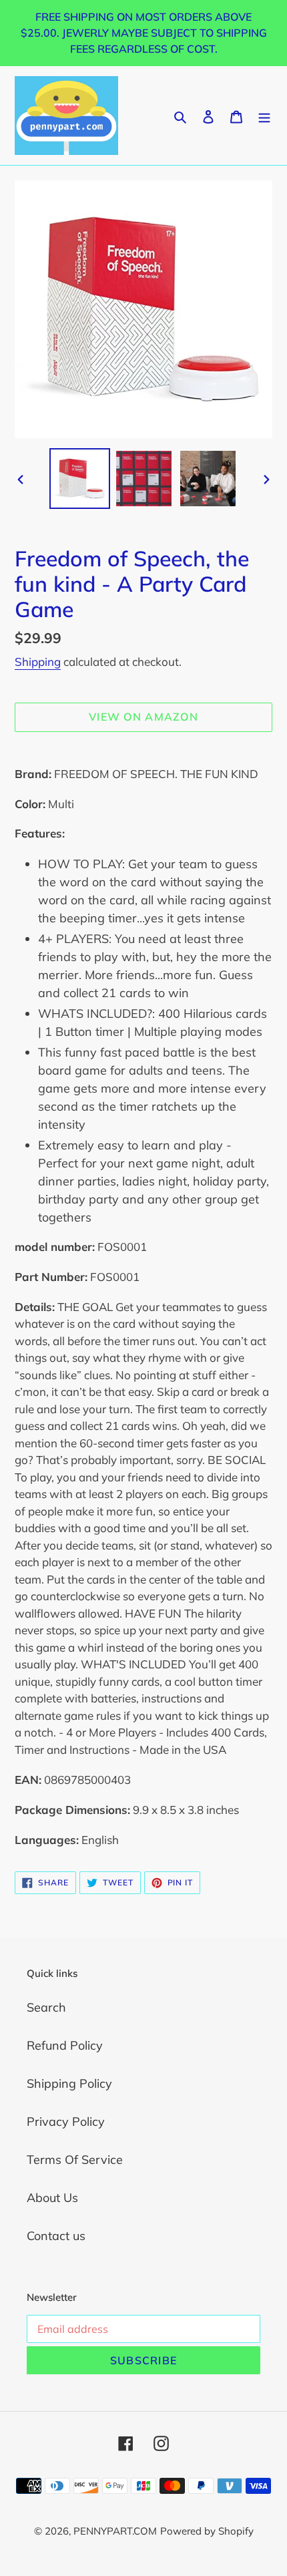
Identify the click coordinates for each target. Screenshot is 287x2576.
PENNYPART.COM (115, 2531)
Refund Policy (65, 2045)
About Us (52, 2198)
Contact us (56, 2236)
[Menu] (264, 115)
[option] (80, 479)
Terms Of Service (75, 2160)
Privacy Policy (66, 2122)
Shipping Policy (69, 2083)
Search (46, 2007)
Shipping (38, 662)
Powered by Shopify (207, 2531)
